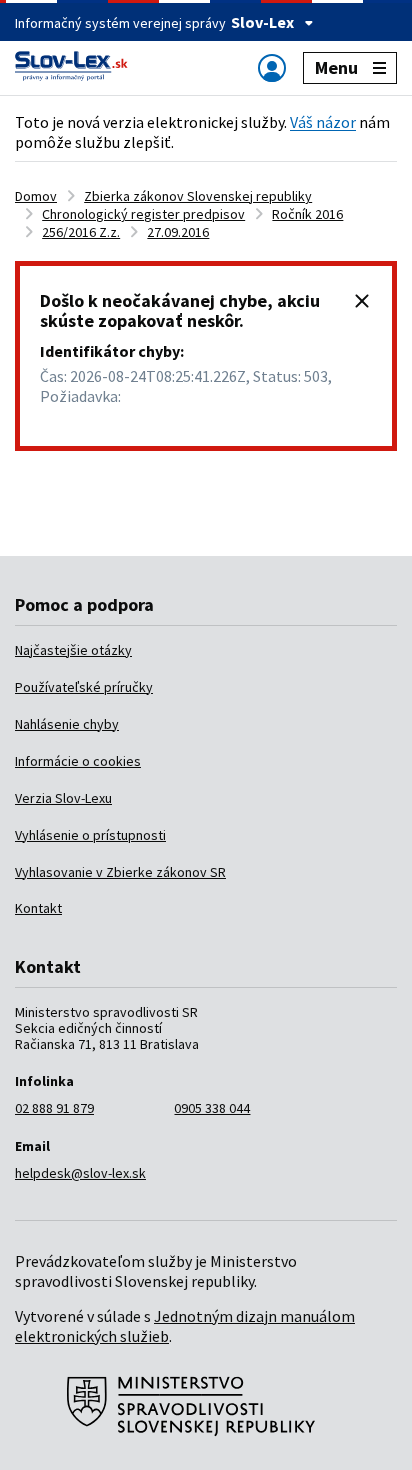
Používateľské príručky (84, 687)
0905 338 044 (212, 1108)
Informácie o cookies (78, 761)
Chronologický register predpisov (143, 214)
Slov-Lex (262, 22)
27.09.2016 (178, 232)
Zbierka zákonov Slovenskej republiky (198, 196)
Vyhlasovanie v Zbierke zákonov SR (120, 872)
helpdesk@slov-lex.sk (80, 1173)
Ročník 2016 (307, 214)
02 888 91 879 (54, 1108)
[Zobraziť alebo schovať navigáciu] (272, 67)
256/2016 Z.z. (81, 232)
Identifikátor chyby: (112, 351)
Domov (36, 196)
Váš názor (323, 122)
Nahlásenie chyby (67, 724)
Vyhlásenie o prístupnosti (90, 835)
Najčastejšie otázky (73, 650)
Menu (336, 67)
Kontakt (38, 908)
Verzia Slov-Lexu (63, 798)
